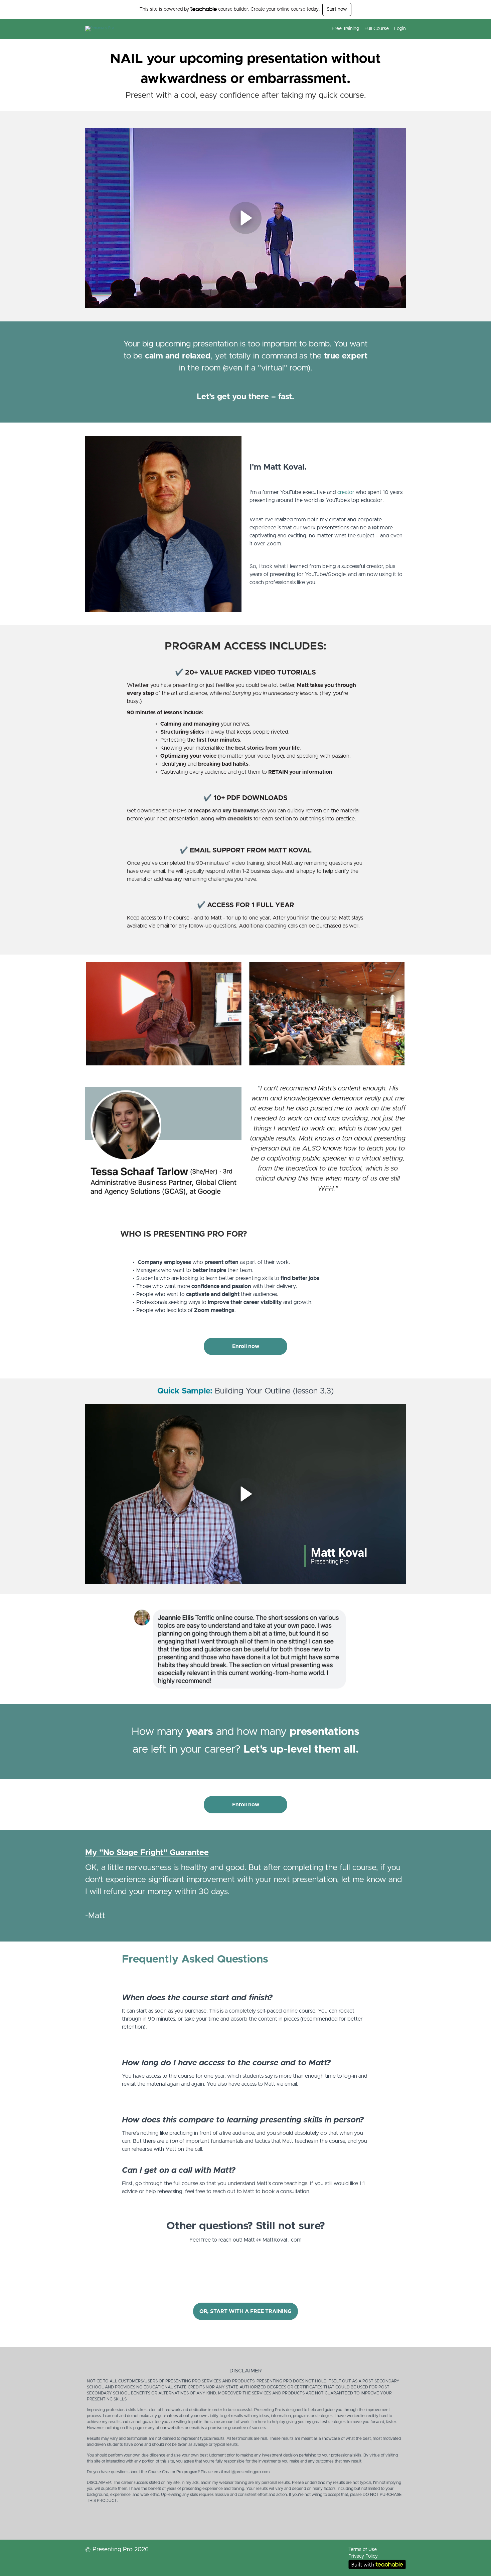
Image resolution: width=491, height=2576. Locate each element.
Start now (337, 9)
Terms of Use (363, 2550)
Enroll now (246, 1346)
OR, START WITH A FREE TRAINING (246, 2311)
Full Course (377, 29)
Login (400, 29)
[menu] (366, 29)
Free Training (345, 29)
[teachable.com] (204, 9)
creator (346, 492)
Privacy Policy (363, 2556)
